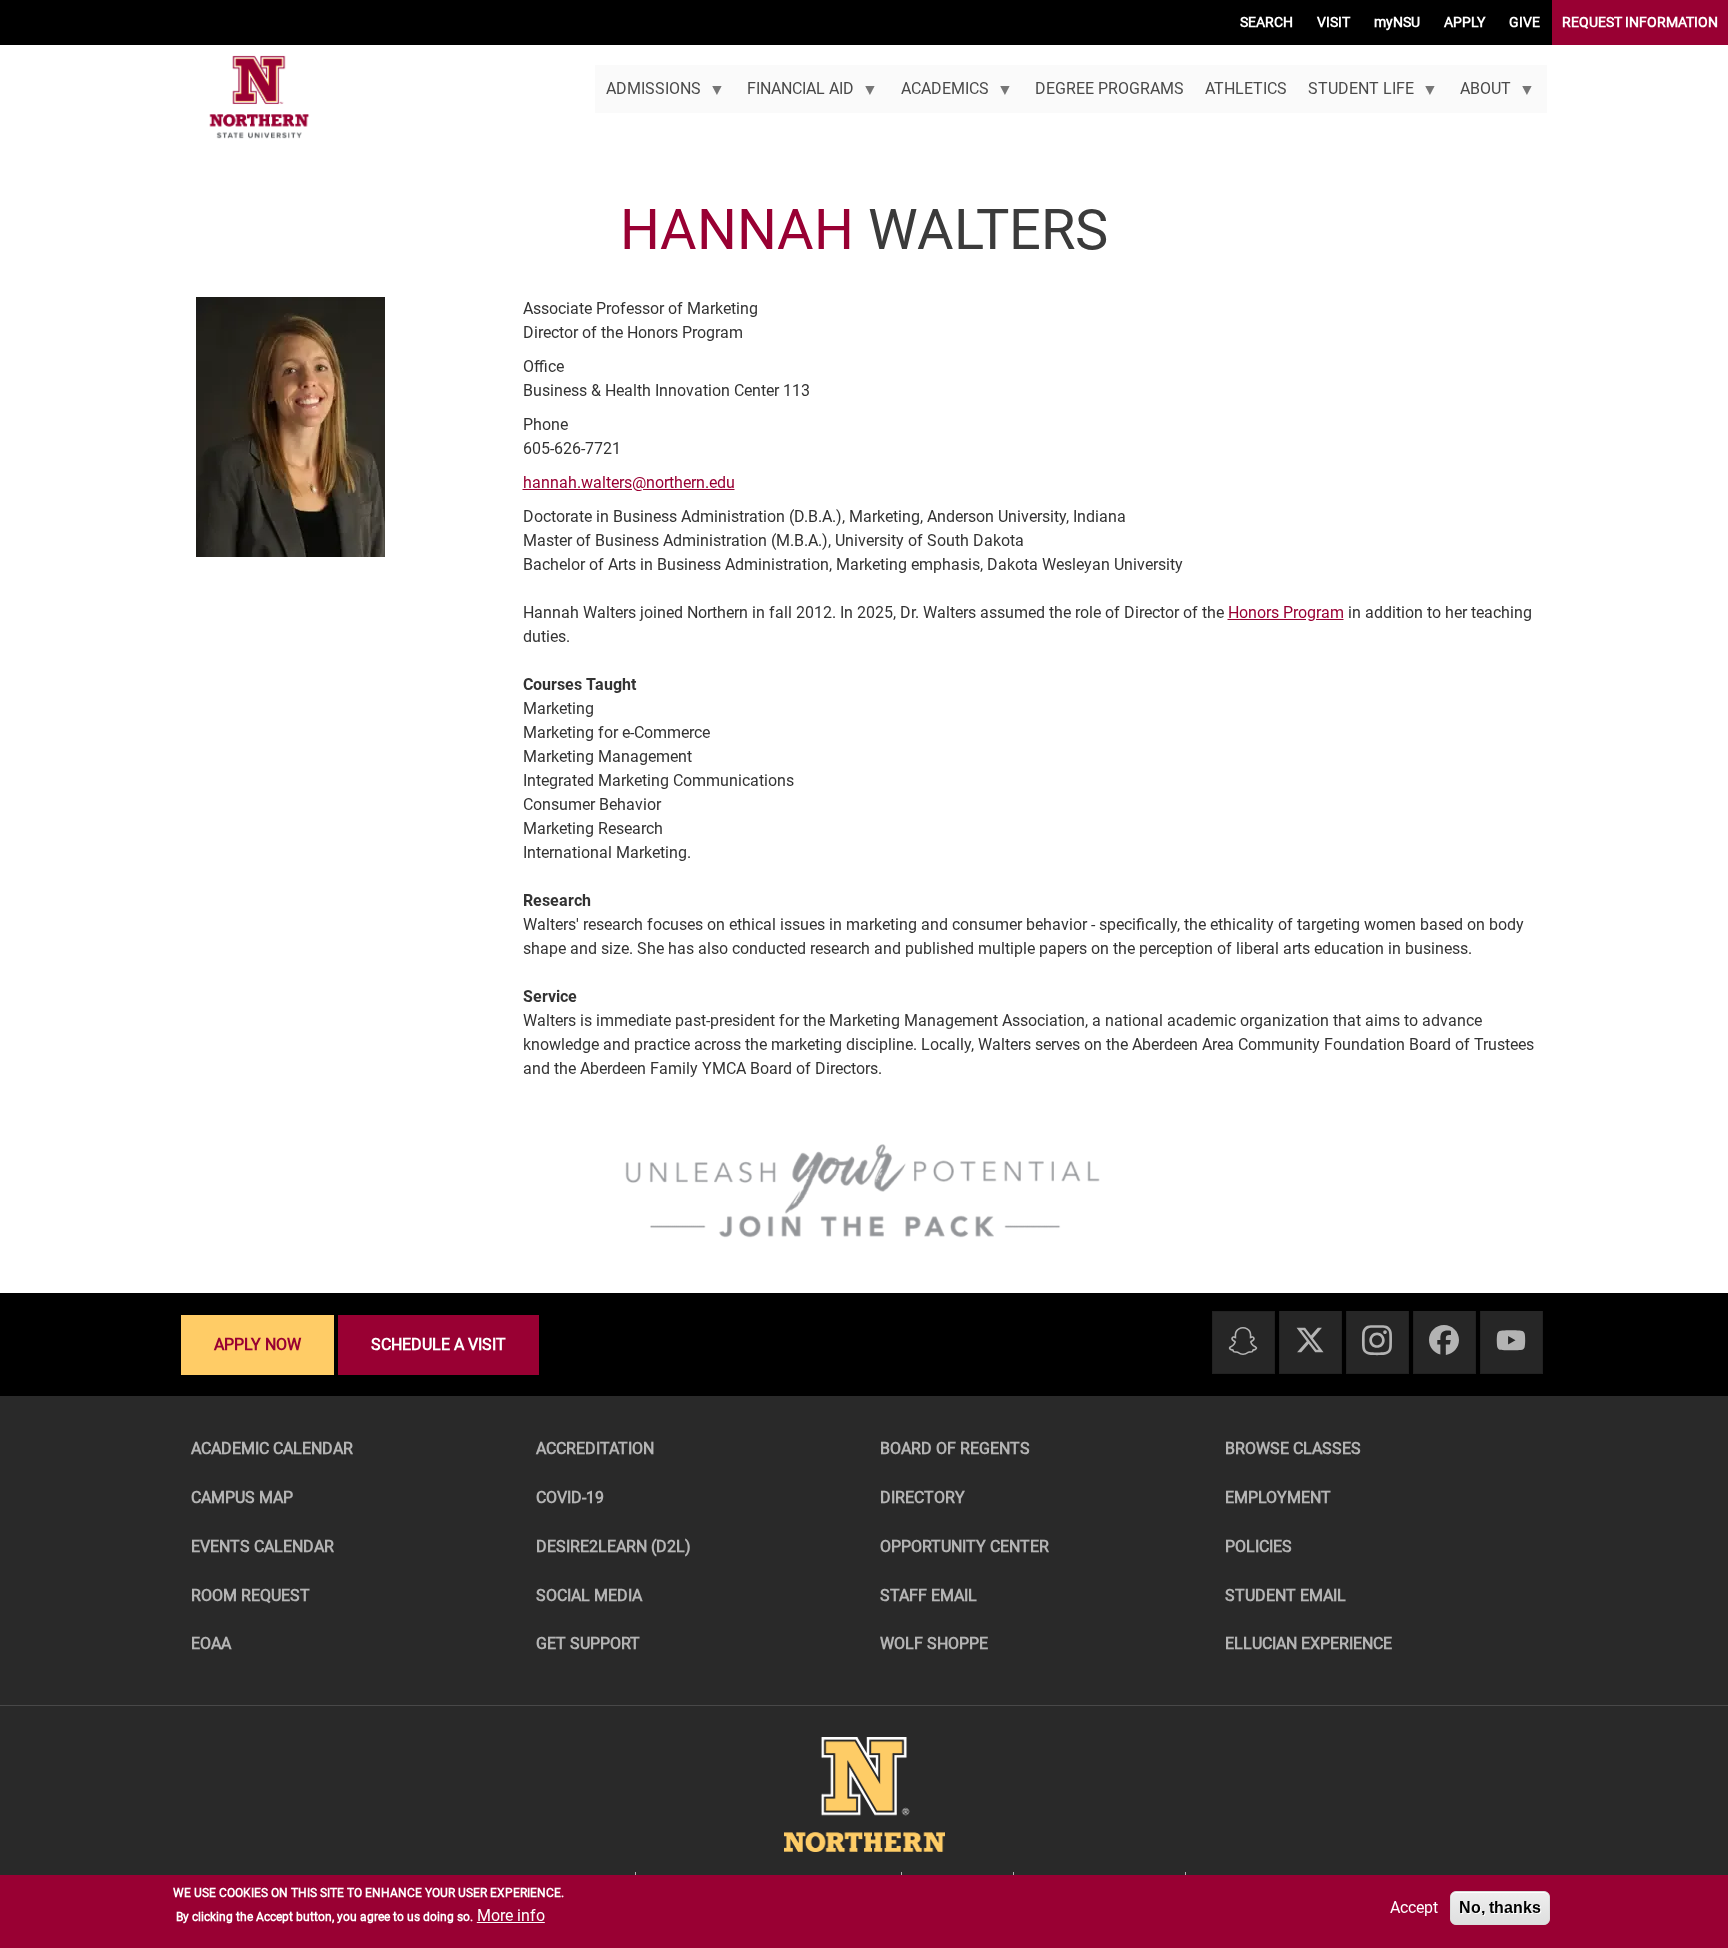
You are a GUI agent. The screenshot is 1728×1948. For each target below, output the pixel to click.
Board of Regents (955, 1448)
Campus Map (242, 1497)
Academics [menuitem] (939, 96)
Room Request (250, 1595)
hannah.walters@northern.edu (629, 482)
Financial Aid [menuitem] (795, 96)
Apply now (257, 1344)
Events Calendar (262, 1546)
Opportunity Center (964, 1546)
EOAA (211, 1643)
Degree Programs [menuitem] (1109, 88)
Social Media (589, 1595)
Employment (1278, 1497)
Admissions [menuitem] (647, 96)
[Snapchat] (1243, 1342)
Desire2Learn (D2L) (613, 1546)
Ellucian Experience (1308, 1643)
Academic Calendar (272, 1448)
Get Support (588, 1643)
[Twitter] (1310, 1341)
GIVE (1524, 22)
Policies (1258, 1546)
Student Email (1285, 1595)
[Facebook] (1444, 1341)
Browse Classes (1293, 1448)
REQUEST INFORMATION (1640, 22)
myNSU (1397, 22)
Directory (922, 1497)
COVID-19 (570, 1497)
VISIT (1333, 22)
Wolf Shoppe (934, 1643)
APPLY (1464, 22)
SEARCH (1266, 22)
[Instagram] (1377, 1341)
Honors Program (1286, 612)
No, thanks (1500, 1907)
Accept (1414, 1907)
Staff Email (928, 1595)
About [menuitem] (1480, 96)
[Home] (259, 97)
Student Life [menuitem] (1355, 96)
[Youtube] (1511, 1341)
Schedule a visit (438, 1344)
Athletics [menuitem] (1246, 88)
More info (511, 1915)
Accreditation (595, 1448)
